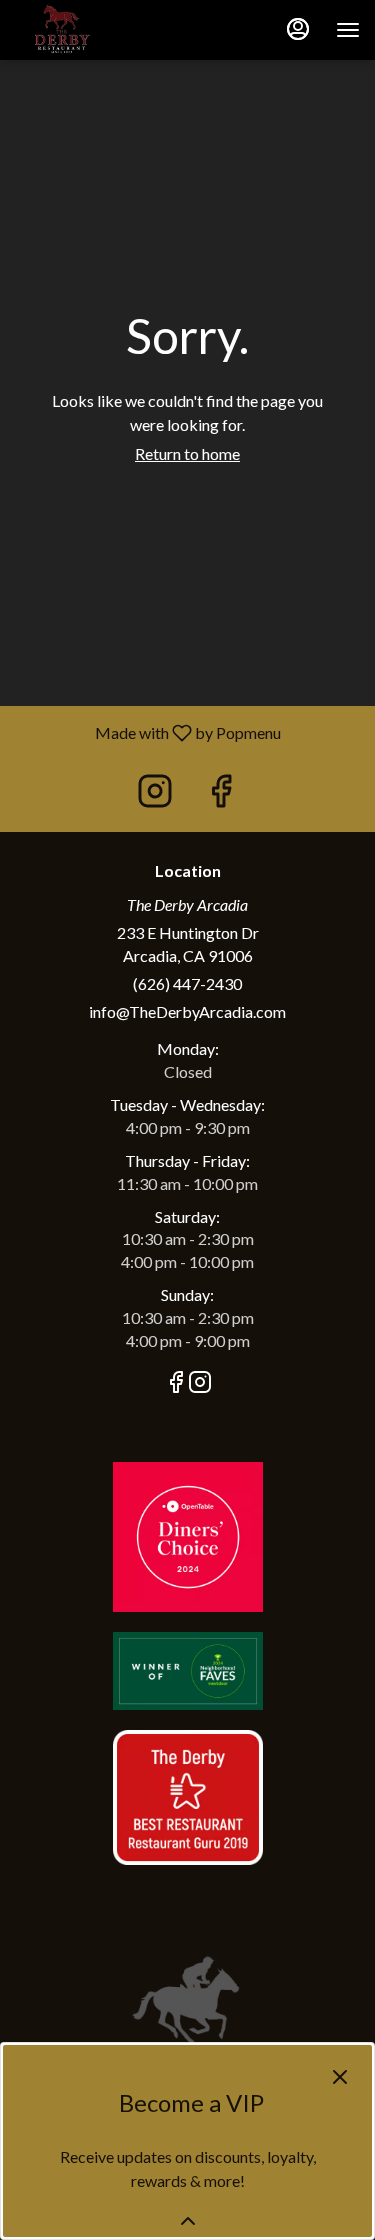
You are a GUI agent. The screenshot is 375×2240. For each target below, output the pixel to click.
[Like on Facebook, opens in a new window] (221, 795)
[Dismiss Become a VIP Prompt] (340, 2077)
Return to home (187, 453)
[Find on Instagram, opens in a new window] (155, 795)
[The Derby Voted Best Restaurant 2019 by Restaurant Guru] (188, 1795)
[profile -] (298, 29)
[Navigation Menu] (348, 30)
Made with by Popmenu (148, 732)
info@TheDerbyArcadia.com (187, 1011)
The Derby (187, 2000)
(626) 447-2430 (187, 983)
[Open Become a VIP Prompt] (188, 2221)
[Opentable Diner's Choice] (188, 1534)
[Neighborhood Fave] (188, 1668)
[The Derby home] (105, 30)
